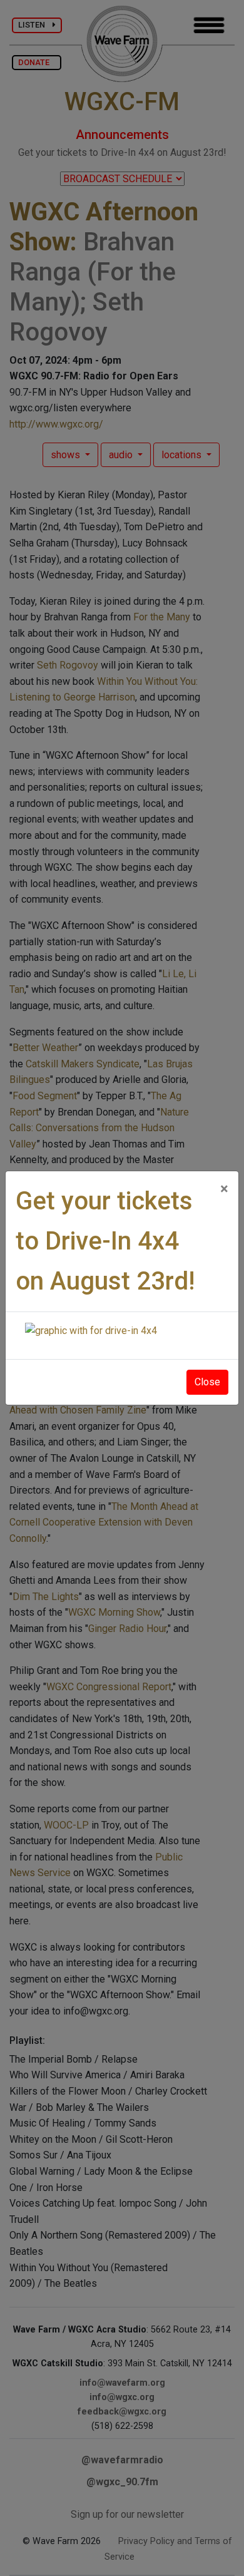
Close (207, 1382)
